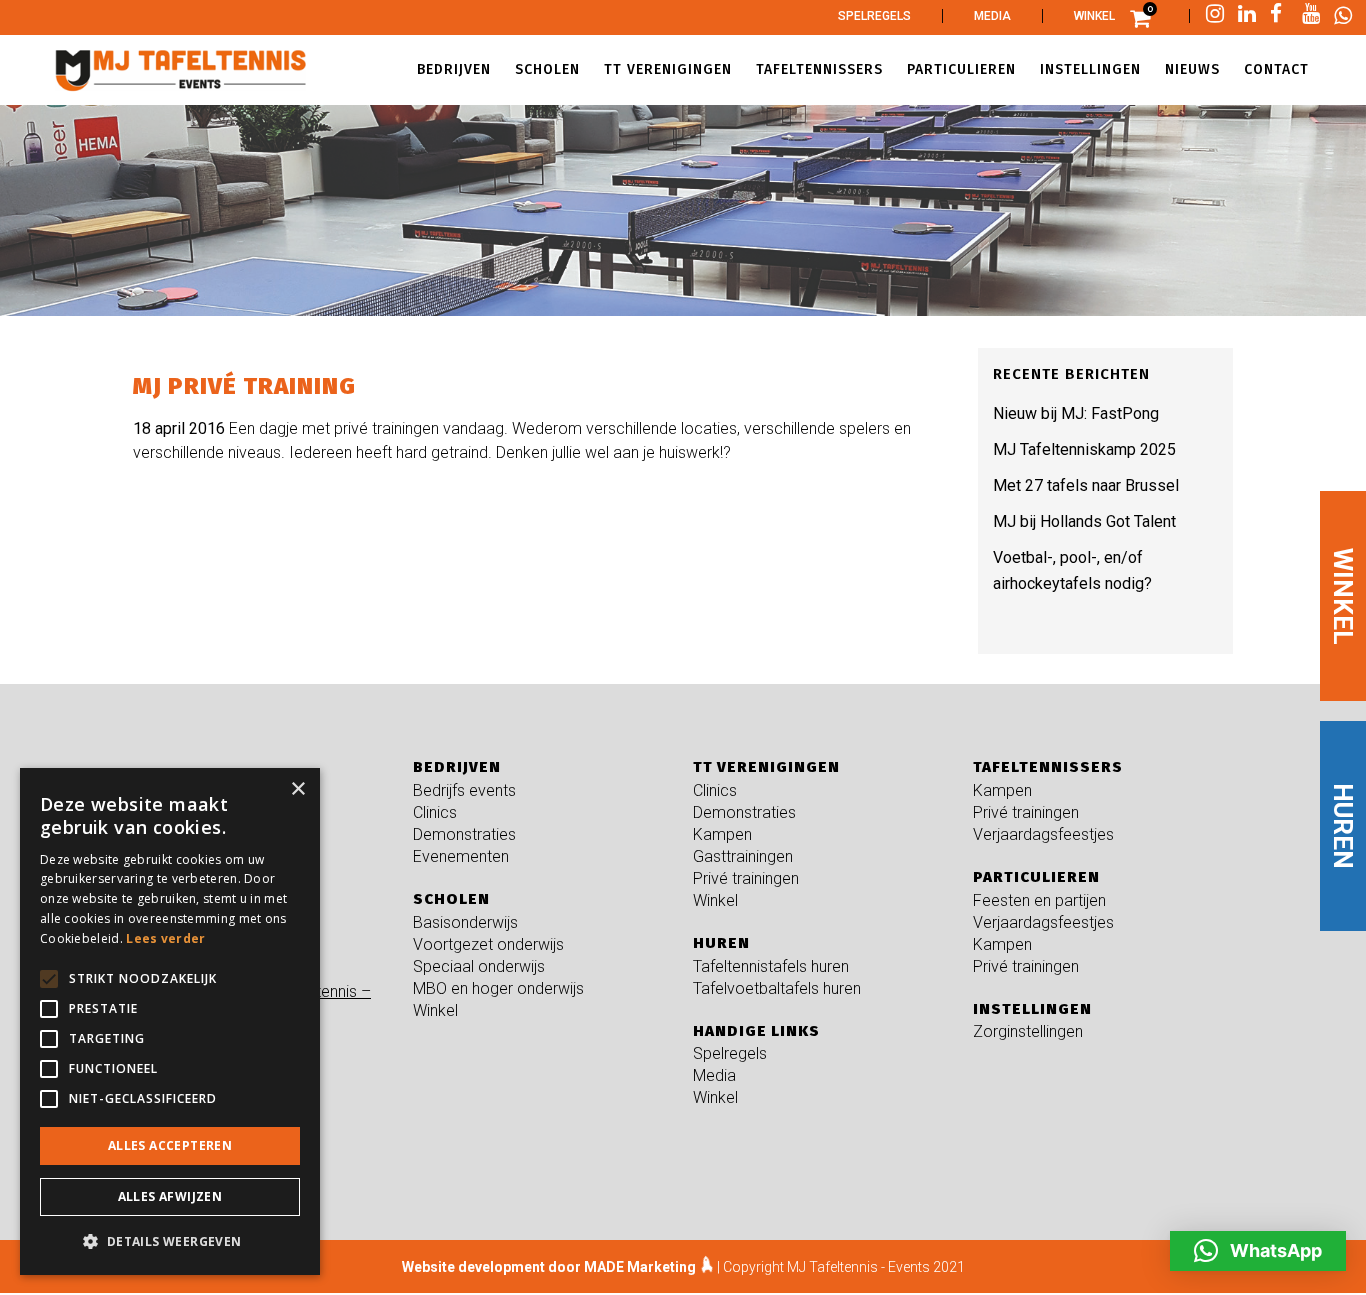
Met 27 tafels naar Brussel (1086, 485)
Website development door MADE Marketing (549, 1267)
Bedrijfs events (464, 790)
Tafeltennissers (1048, 767)
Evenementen (461, 856)
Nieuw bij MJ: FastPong (1076, 413)
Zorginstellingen (1028, 1031)
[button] (1258, 1251)
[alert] (170, 1021)
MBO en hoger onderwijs (498, 988)
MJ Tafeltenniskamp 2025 (1084, 449)
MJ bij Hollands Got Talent (1084, 521)
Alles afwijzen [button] (170, 1196)
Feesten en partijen (1039, 900)
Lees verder (165, 938)
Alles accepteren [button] (170, 1145)
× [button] (297, 789)
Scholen (451, 899)
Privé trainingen (746, 878)
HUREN (1343, 826)
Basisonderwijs (465, 922)
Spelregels (874, 16)
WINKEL (1343, 596)
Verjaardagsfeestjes (1043, 834)
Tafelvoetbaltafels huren (777, 988)
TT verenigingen (766, 767)
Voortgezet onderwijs (488, 944)
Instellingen (1032, 1009)
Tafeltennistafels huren (771, 966)
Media (992, 16)
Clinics (435, 812)
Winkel (1094, 16)
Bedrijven (457, 767)
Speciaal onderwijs (479, 966)
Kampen (722, 834)
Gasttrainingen (743, 856)
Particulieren (1036, 877)
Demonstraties (464, 834)
